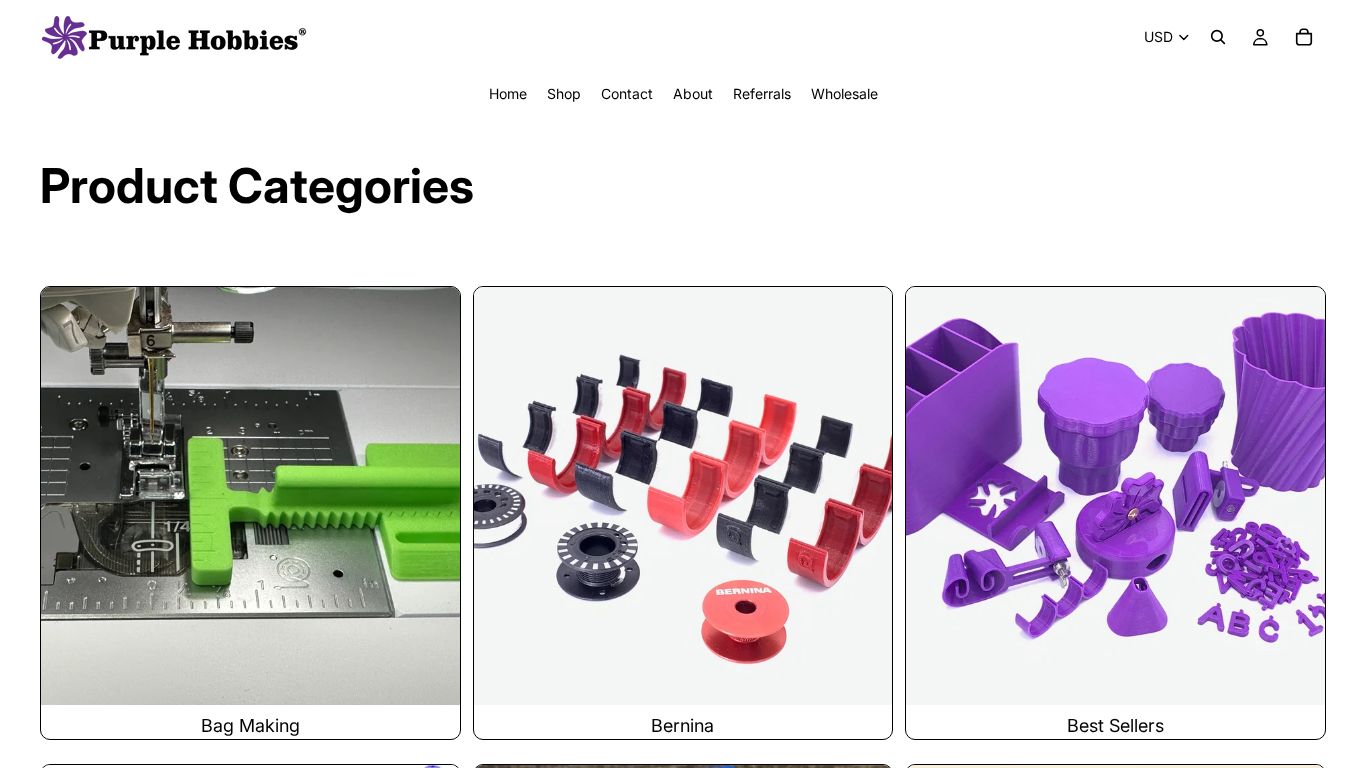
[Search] (1218, 37)
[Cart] (1304, 37)
